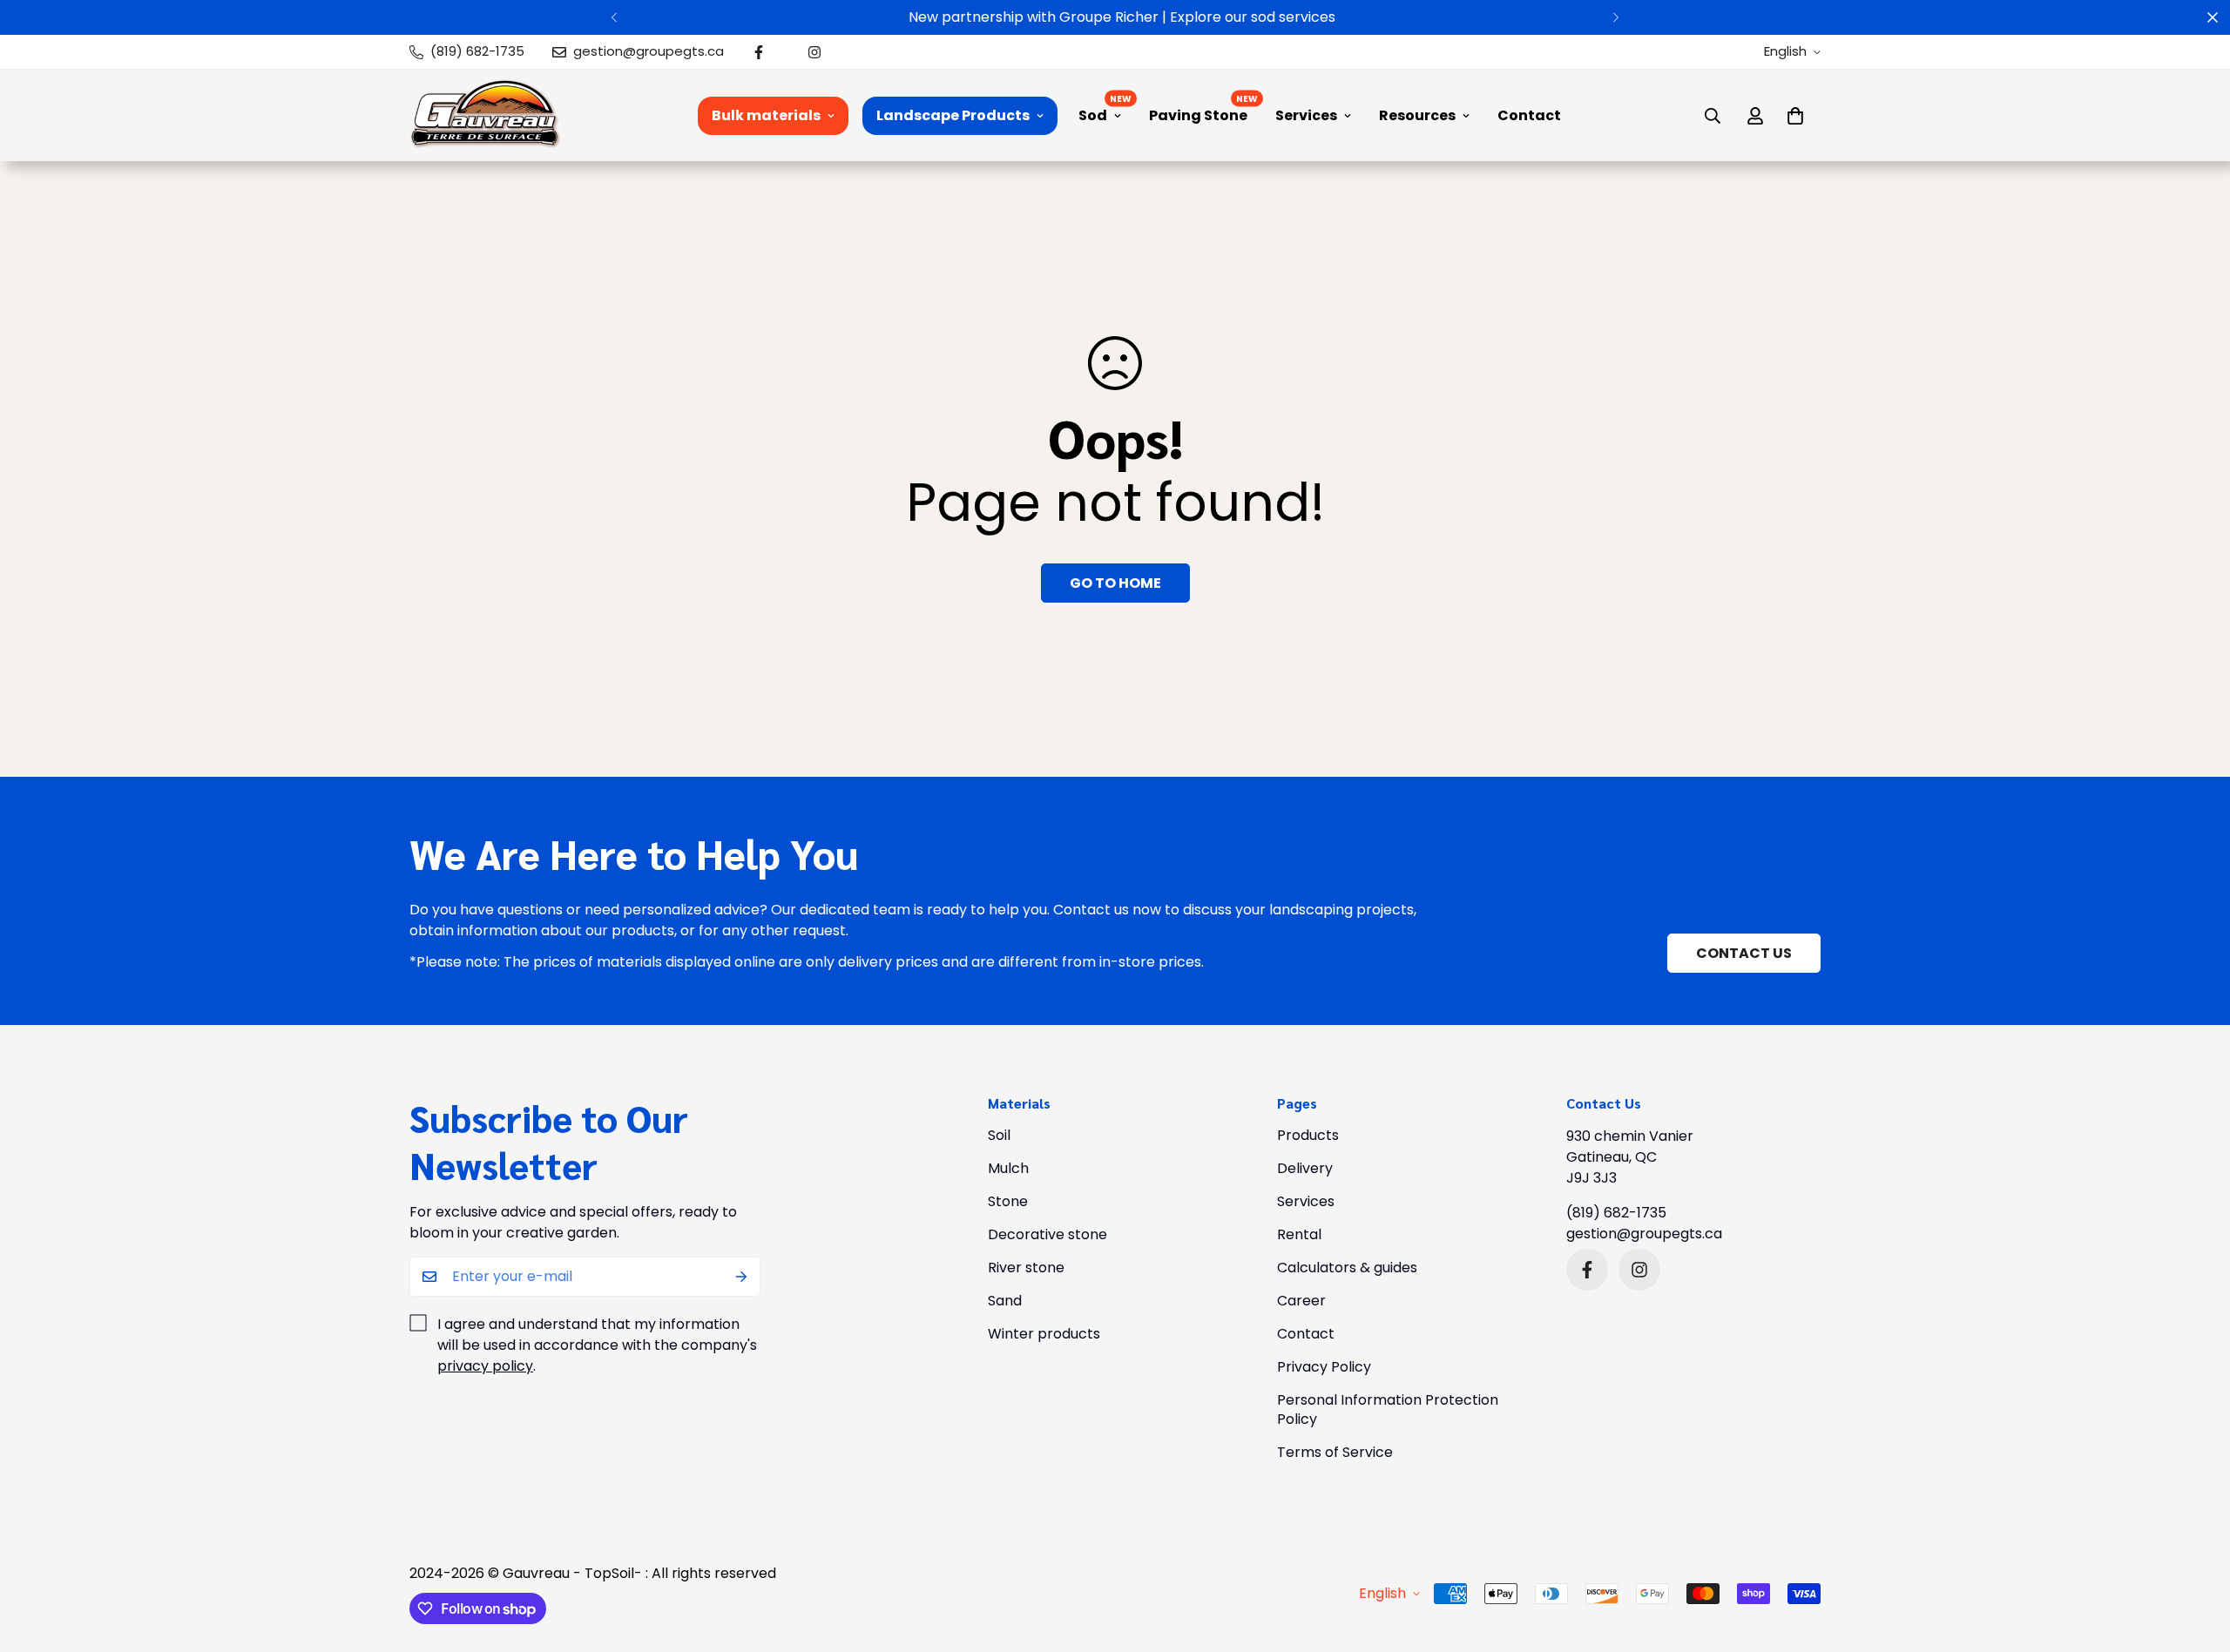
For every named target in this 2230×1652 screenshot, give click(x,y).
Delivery (1305, 1168)
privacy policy (485, 1366)
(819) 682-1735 (1616, 1213)
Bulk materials (766, 115)
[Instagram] (814, 52)
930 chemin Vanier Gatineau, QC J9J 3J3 (1630, 1157)
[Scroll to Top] (2196, 1557)
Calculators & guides (1347, 1268)
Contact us (1744, 953)
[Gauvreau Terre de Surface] (486, 115)
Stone (1008, 1201)
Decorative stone (1047, 1234)
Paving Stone (1198, 115)
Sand (1005, 1301)
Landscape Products (953, 115)
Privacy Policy (1324, 1367)
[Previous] (614, 17)
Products (1308, 1135)
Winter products (1044, 1334)
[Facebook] (759, 52)
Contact (1529, 115)
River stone (1026, 1268)
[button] (1795, 116)
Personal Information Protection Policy (1388, 1409)
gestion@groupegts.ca (1644, 1234)
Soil (999, 1135)
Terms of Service (1335, 1452)
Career (1301, 1301)
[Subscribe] (741, 1277)
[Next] (1616, 17)
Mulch (1008, 1168)
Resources (1417, 115)
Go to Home (1115, 583)
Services (1306, 115)
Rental (1299, 1234)
